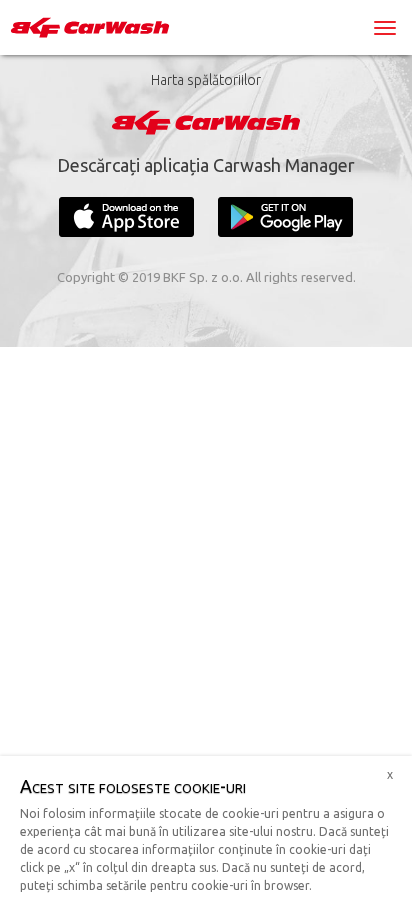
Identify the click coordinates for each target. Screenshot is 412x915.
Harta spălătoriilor (206, 80)
